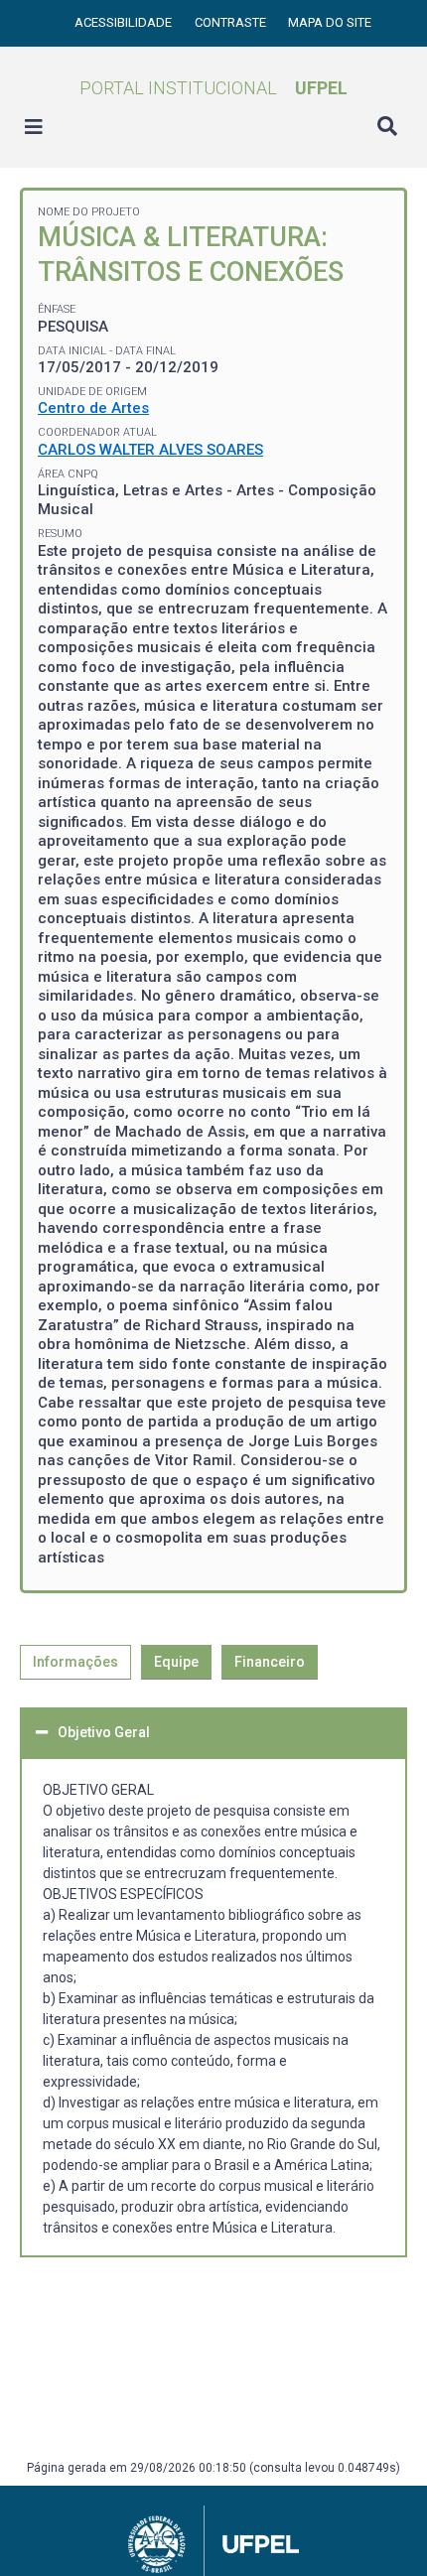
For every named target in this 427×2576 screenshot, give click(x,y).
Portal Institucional (213, 88)
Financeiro (270, 1662)
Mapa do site (330, 22)
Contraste (232, 22)
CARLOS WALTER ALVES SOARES (150, 450)
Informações (75, 1662)
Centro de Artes (93, 408)
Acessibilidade (125, 22)
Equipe (176, 1662)
